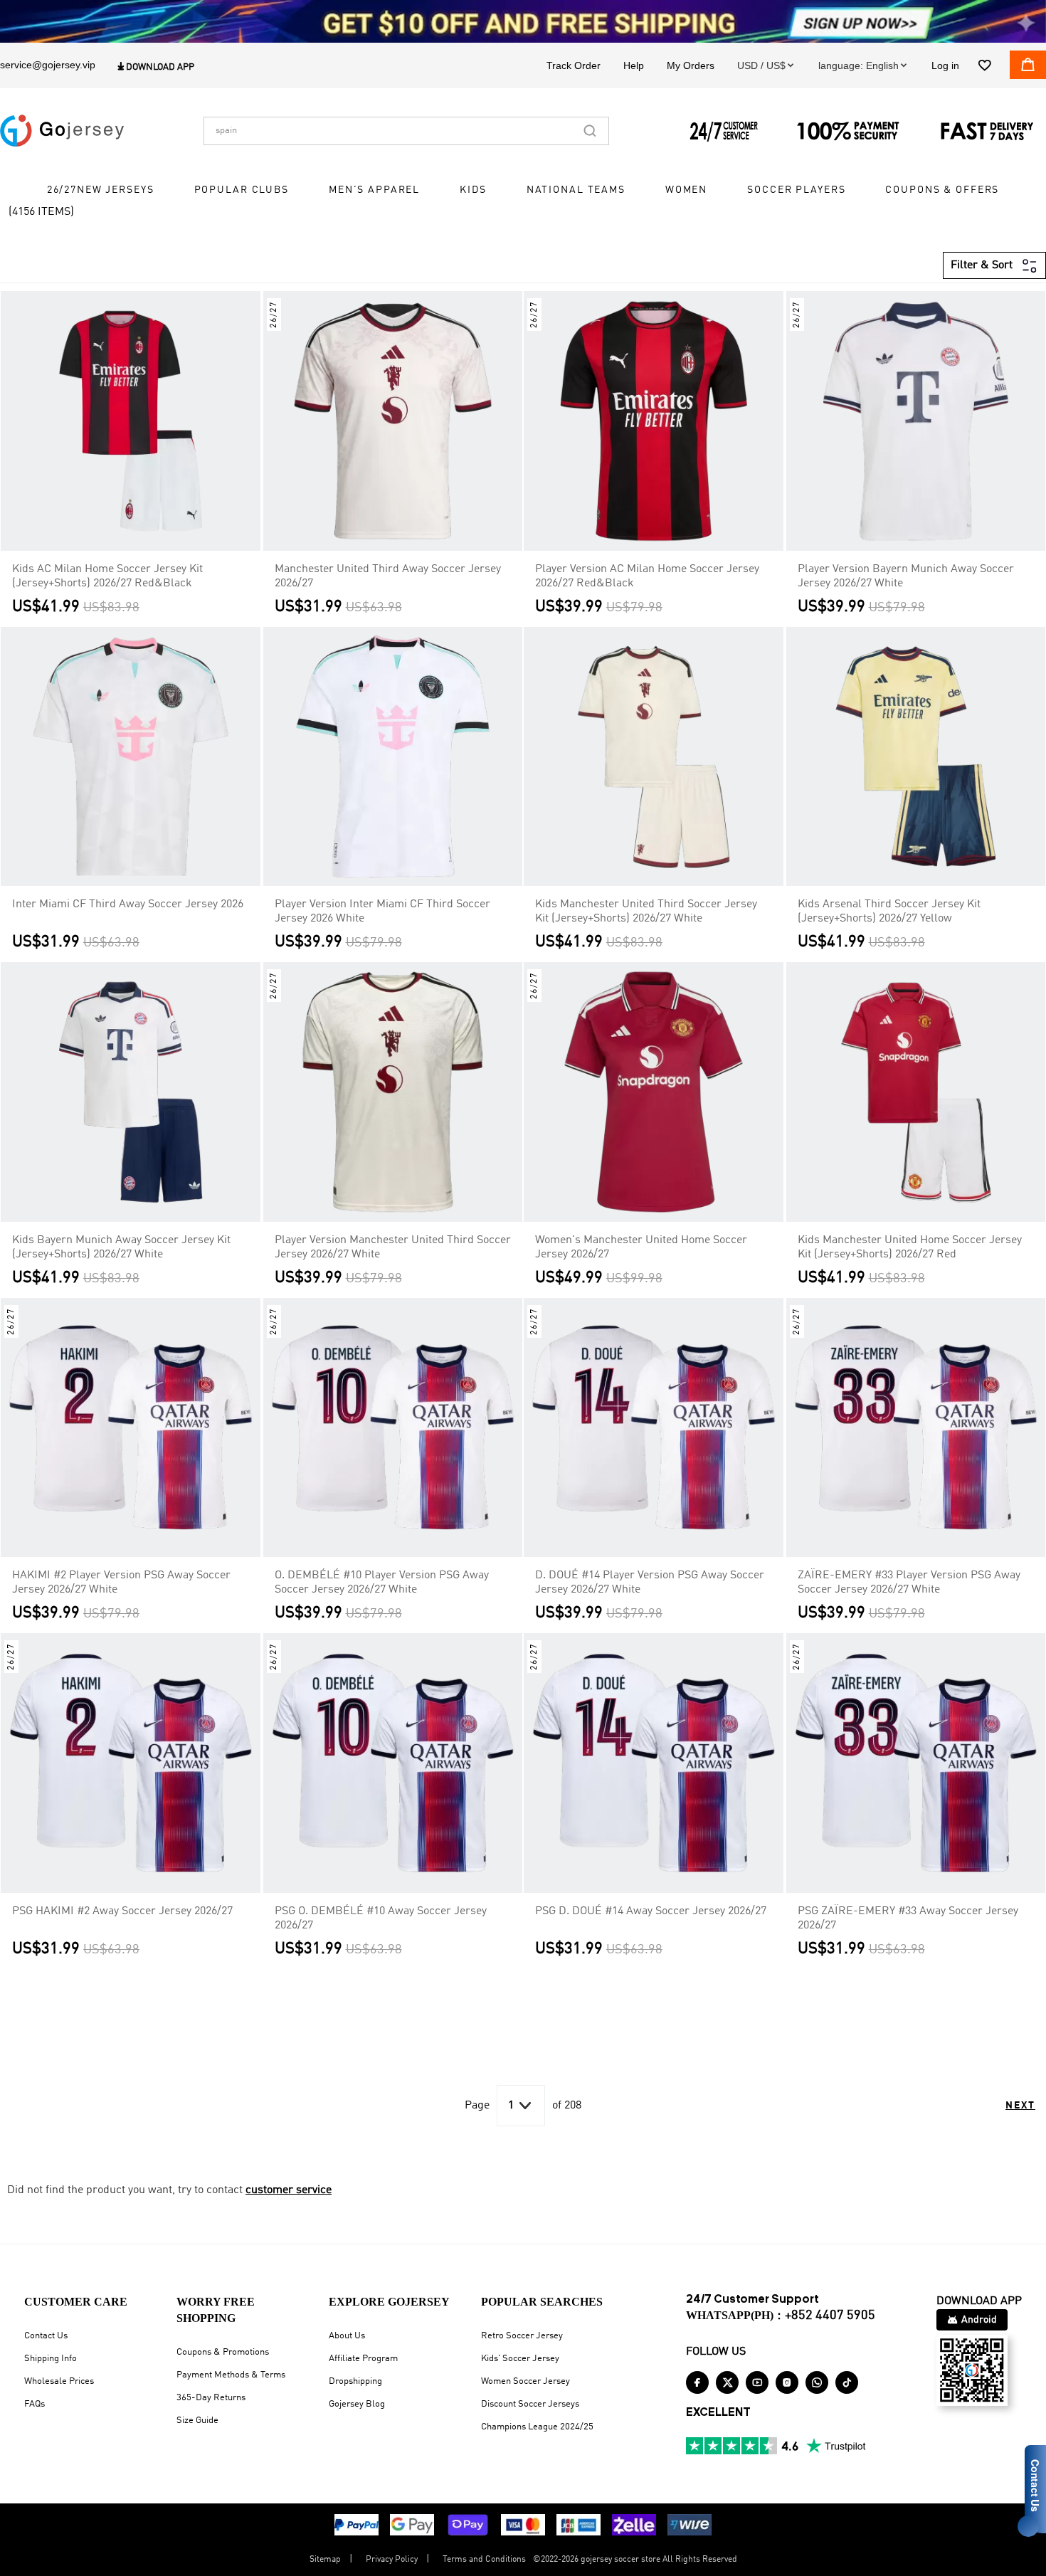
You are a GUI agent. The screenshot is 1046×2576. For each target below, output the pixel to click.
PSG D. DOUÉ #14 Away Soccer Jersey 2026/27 (651, 1911)
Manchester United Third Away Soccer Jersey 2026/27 (388, 576)
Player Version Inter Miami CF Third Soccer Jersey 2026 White (382, 912)
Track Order (574, 65)
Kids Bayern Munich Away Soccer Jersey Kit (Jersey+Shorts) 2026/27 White (121, 1247)
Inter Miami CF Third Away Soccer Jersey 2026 (128, 904)
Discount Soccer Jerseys (530, 2404)
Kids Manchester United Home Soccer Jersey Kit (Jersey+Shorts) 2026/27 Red (910, 1247)
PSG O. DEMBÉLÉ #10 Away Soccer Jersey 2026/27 (381, 1918)
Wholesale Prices (59, 2381)
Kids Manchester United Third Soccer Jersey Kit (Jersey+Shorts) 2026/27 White (646, 912)
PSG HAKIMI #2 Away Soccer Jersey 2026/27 (122, 1911)
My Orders (691, 65)
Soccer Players (796, 191)
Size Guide (197, 2421)
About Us (347, 2336)
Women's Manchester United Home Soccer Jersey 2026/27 (641, 1247)
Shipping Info (51, 2359)
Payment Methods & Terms (231, 2375)
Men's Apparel (374, 191)
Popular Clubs (242, 191)
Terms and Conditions (484, 2560)
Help (634, 65)
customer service (289, 2190)
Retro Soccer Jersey (522, 2336)
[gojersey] (62, 131)
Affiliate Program (363, 2359)
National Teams (576, 191)
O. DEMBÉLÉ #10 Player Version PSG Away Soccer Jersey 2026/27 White (382, 1583)
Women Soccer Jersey (525, 2381)
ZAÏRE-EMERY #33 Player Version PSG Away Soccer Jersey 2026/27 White (909, 1583)
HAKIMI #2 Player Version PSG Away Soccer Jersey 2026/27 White (121, 1583)
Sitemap (325, 2560)
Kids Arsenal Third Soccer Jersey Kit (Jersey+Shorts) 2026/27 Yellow (889, 912)
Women (686, 191)
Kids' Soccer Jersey (520, 2359)
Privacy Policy (392, 2560)
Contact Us (46, 2336)
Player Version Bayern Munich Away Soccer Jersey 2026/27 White (906, 576)
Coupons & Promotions (223, 2352)
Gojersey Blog (357, 2404)
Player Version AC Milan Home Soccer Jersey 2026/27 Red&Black (647, 576)
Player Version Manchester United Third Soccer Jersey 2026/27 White (393, 1247)
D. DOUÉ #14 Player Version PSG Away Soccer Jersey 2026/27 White (650, 1583)
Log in (945, 65)
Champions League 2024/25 (537, 2427)
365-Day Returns (211, 2398)
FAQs (35, 2404)
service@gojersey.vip (48, 65)
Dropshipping (355, 2381)
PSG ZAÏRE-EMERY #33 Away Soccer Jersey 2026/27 (908, 1918)
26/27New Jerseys (101, 191)
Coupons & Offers (942, 191)
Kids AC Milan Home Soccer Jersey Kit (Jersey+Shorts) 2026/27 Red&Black (107, 576)
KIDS (473, 191)
